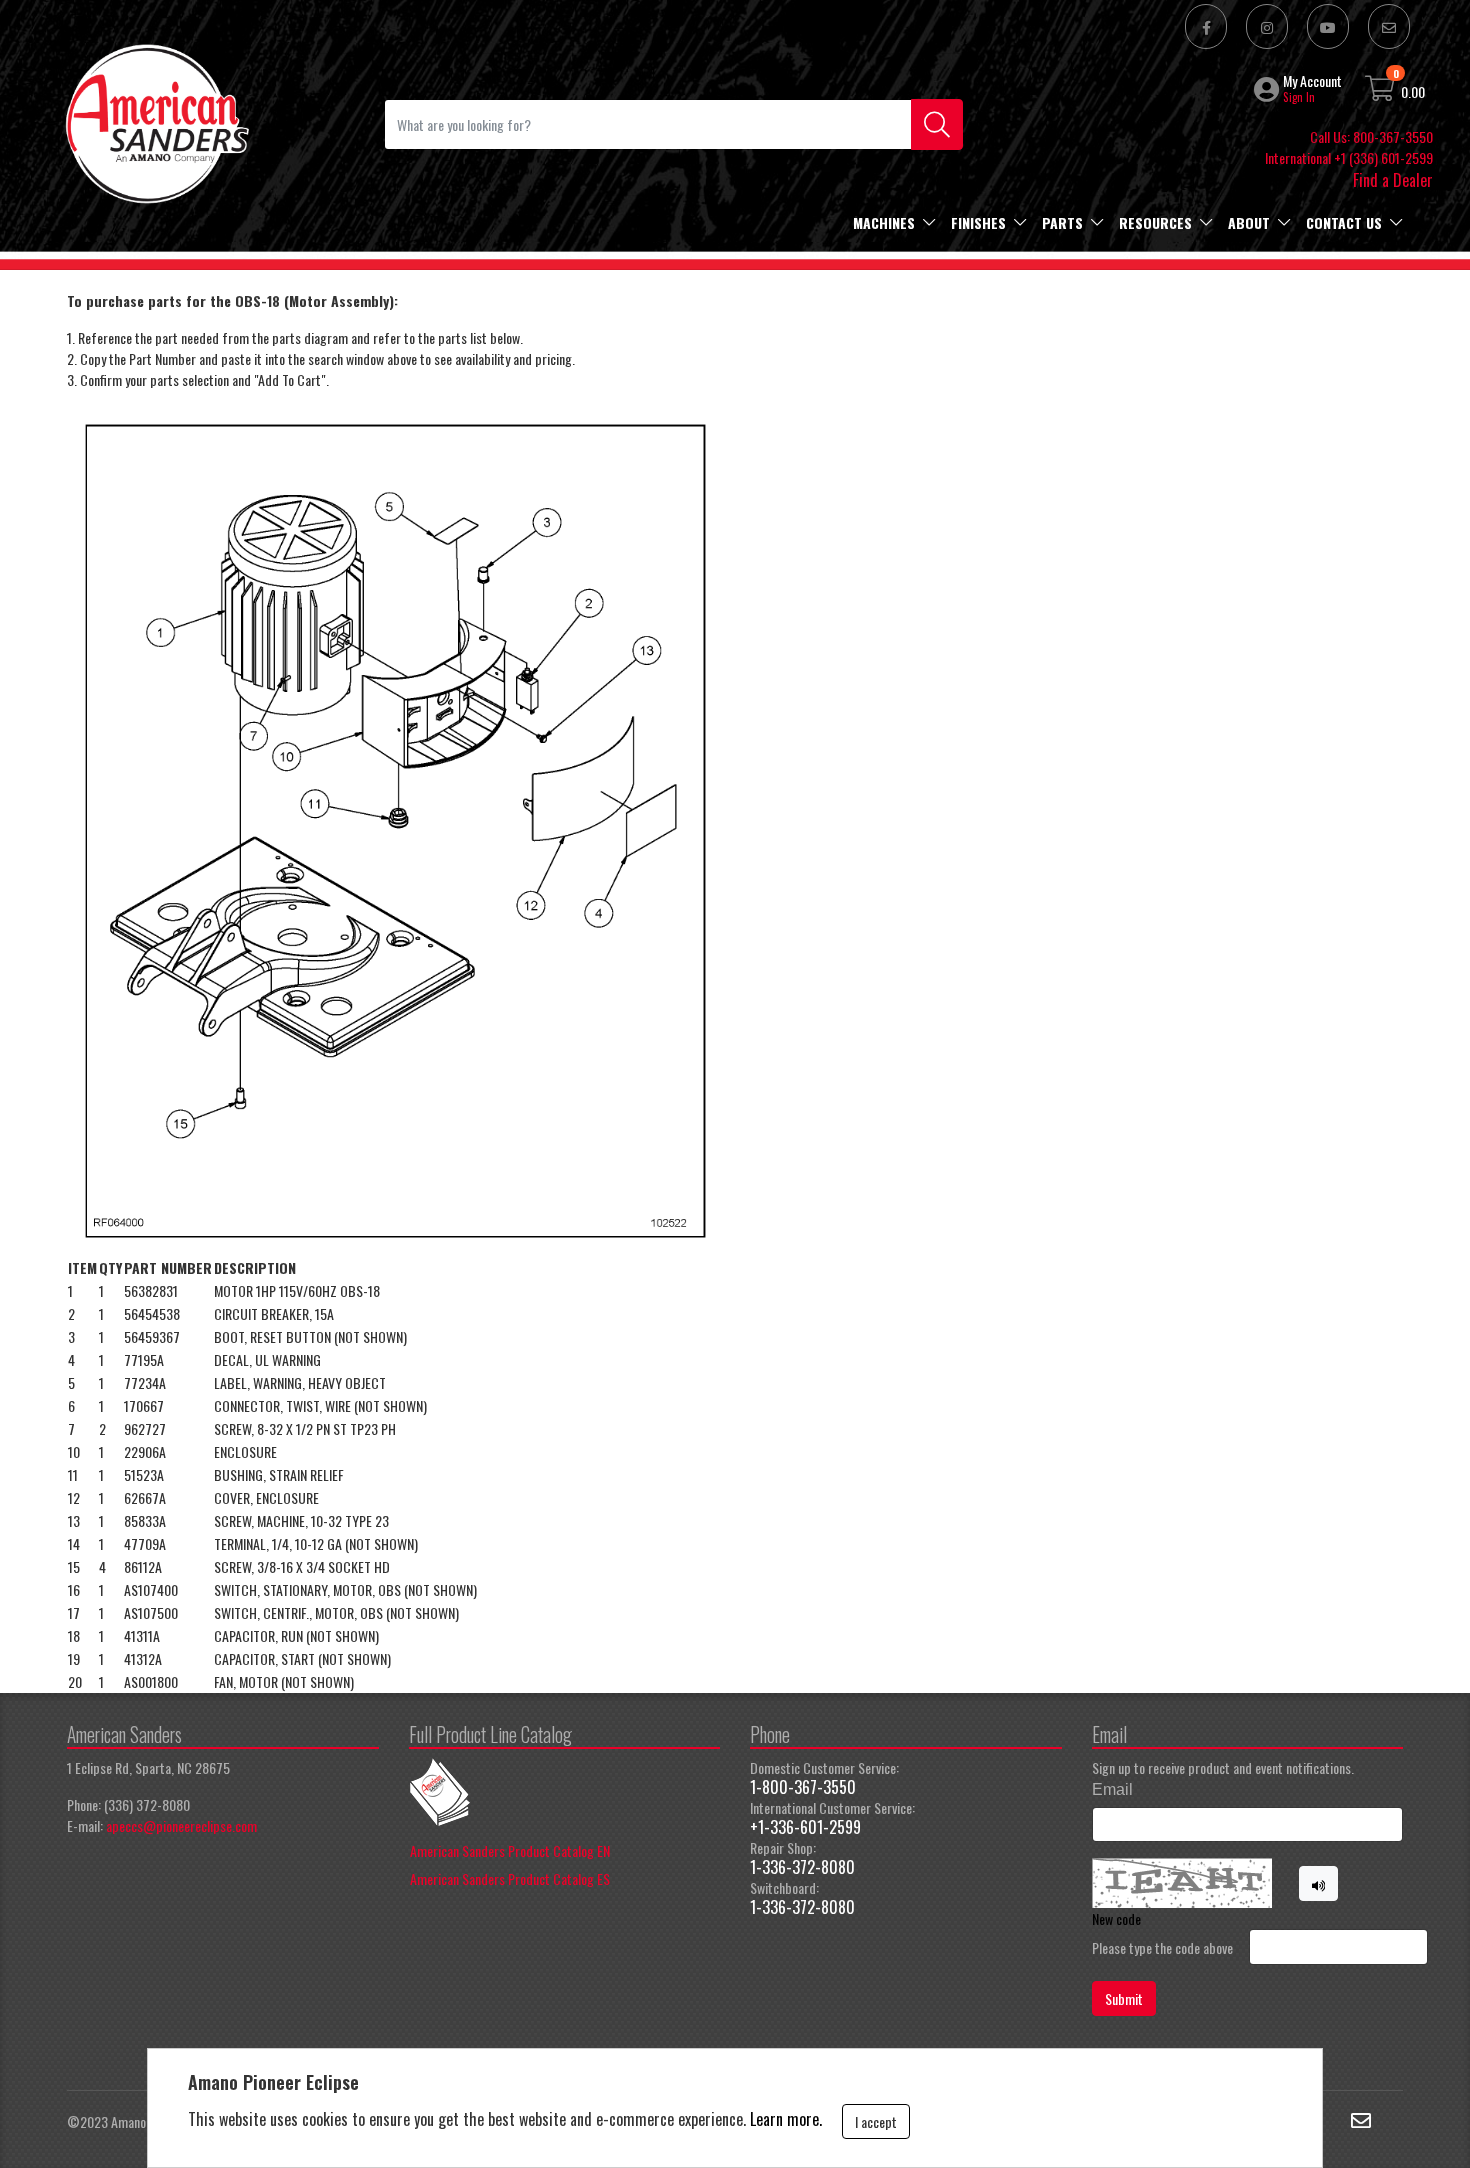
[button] (1268, 89)
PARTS (1062, 222)
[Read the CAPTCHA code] (1319, 1884)
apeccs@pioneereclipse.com (181, 1825)
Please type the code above (1162, 1947)
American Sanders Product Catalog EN (510, 1850)
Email (1112, 1789)
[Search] (937, 124)
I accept (876, 2121)
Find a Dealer (1393, 180)
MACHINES (884, 222)
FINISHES (978, 222)
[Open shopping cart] (1381, 91)
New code (1116, 1918)
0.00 (1413, 91)
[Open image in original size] (156, 121)
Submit (1124, 1998)
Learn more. (786, 2119)
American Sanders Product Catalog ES (510, 1878)
